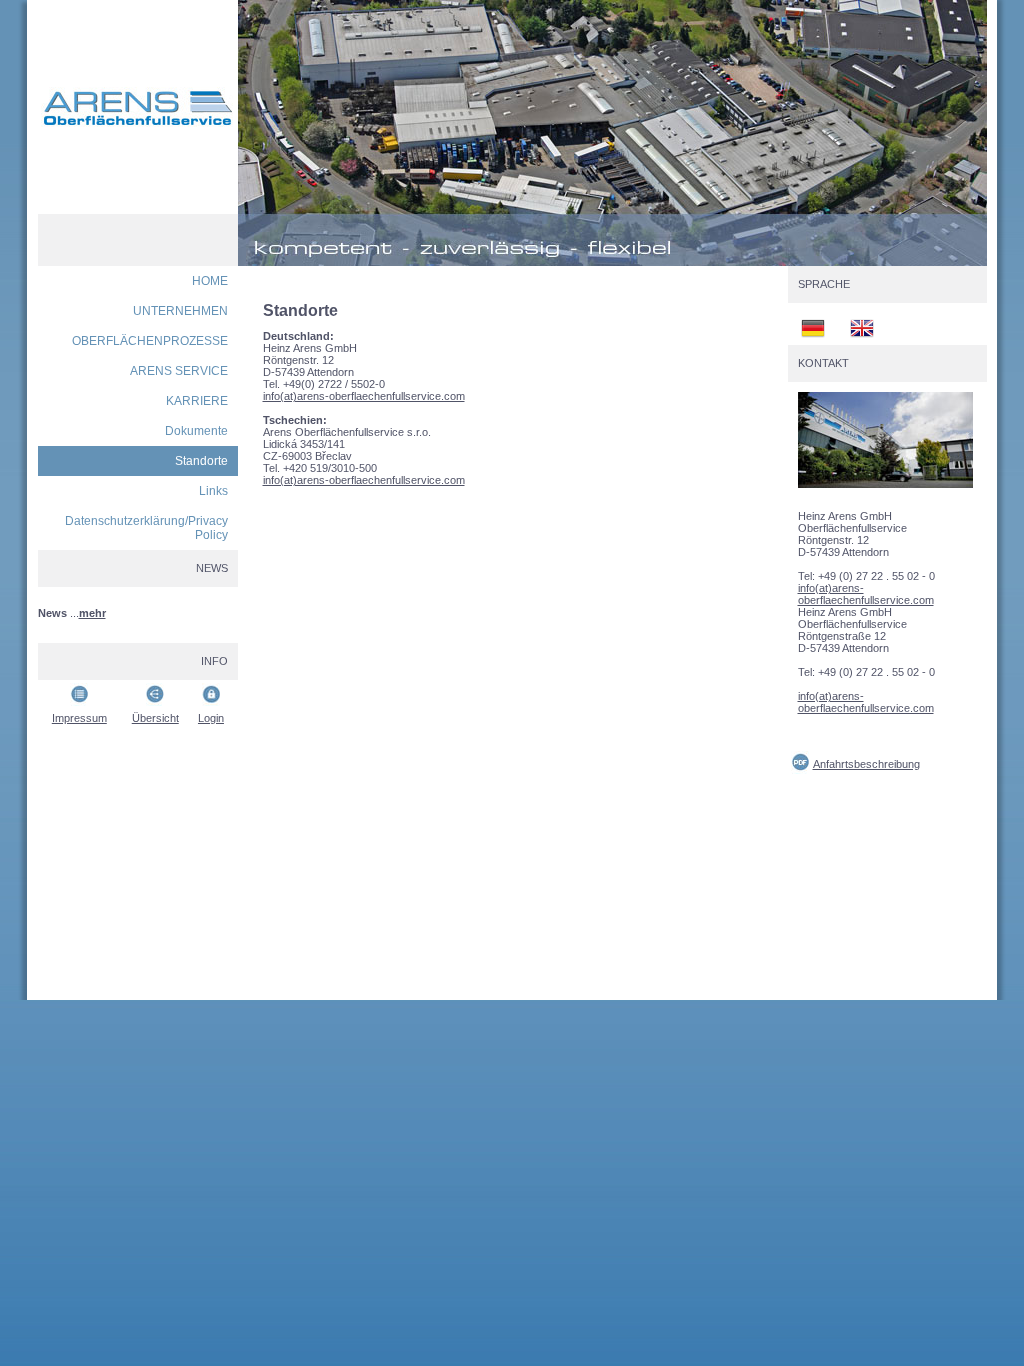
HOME (210, 281)
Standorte (201, 461)
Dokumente (196, 431)
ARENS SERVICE (179, 371)
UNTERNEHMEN (180, 311)
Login (211, 718)
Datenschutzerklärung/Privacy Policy (146, 528)
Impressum (79, 718)
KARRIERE (197, 401)
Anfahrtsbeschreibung (866, 764)
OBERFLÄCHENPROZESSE (150, 341)
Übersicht (155, 718)
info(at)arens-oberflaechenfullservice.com (364, 396)
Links (213, 491)
